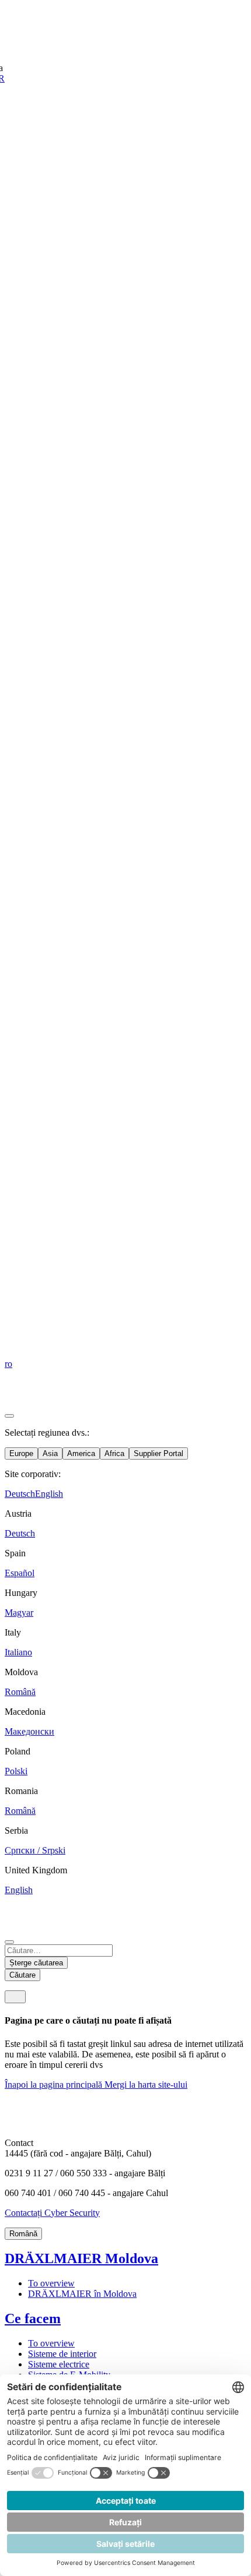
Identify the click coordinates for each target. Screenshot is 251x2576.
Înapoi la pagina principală (55, 2085)
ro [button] (8, 1364)
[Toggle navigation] (15, 1997)
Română (23, 2234)
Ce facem (33, 2318)
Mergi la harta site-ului (146, 2085)
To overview (51, 2283)
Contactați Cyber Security (52, 2213)
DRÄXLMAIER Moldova (81, 2258)
